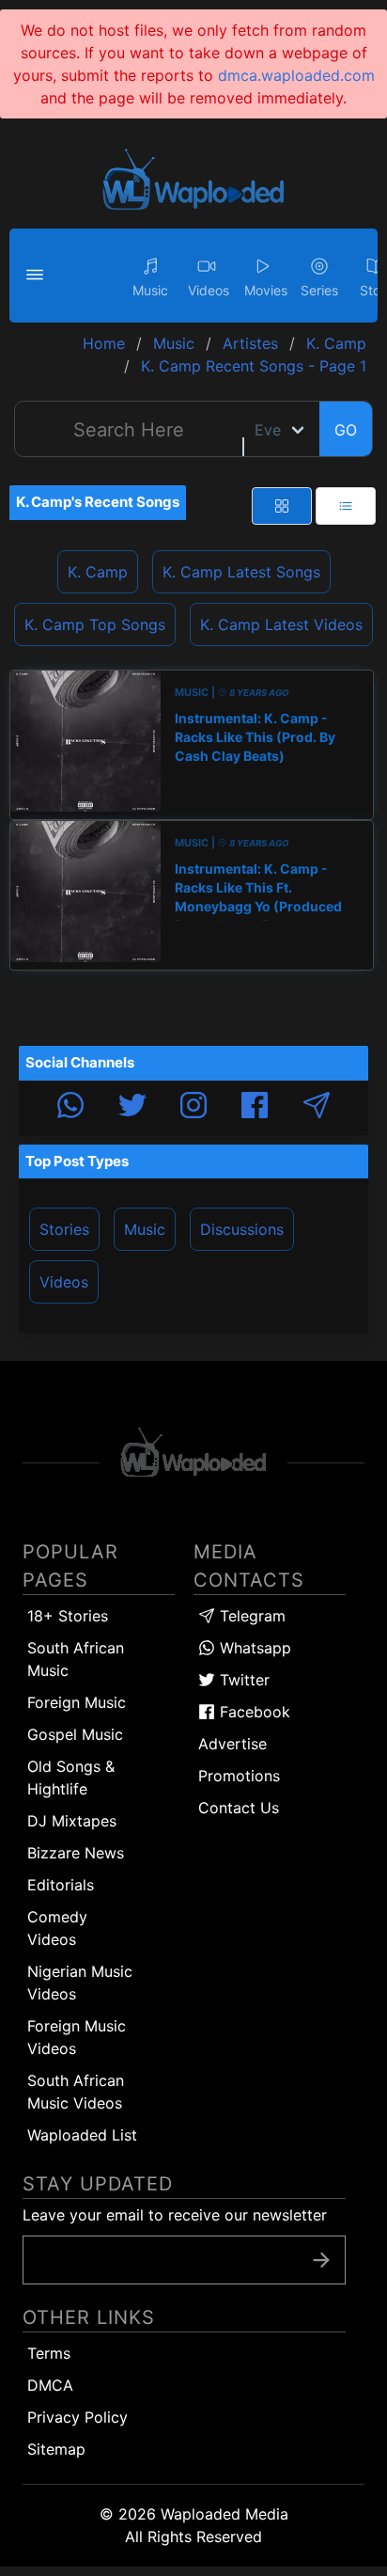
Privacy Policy (77, 2417)
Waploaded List (82, 2135)
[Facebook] (255, 1108)
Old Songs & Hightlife (71, 1778)
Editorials (61, 1885)
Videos (64, 1282)
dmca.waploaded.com (296, 75)
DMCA (50, 2385)
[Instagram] (193, 1108)
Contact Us (239, 1808)
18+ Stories (68, 1616)
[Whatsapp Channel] (70, 1108)
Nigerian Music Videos (80, 1983)
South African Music (76, 1659)
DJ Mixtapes (72, 1821)
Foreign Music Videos (77, 2037)
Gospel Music (75, 1734)
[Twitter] (132, 1108)
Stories (64, 1229)
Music (145, 1229)
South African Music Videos (76, 2092)
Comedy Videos (57, 1928)
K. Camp (98, 572)
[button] (38, 276)
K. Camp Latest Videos (281, 624)
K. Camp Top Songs (95, 624)
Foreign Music (77, 1702)
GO (346, 430)
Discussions (242, 1229)
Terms (49, 2353)
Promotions (239, 1776)
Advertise (232, 1744)
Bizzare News (76, 1853)
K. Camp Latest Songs (241, 572)
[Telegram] (317, 1108)
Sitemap (56, 2449)
